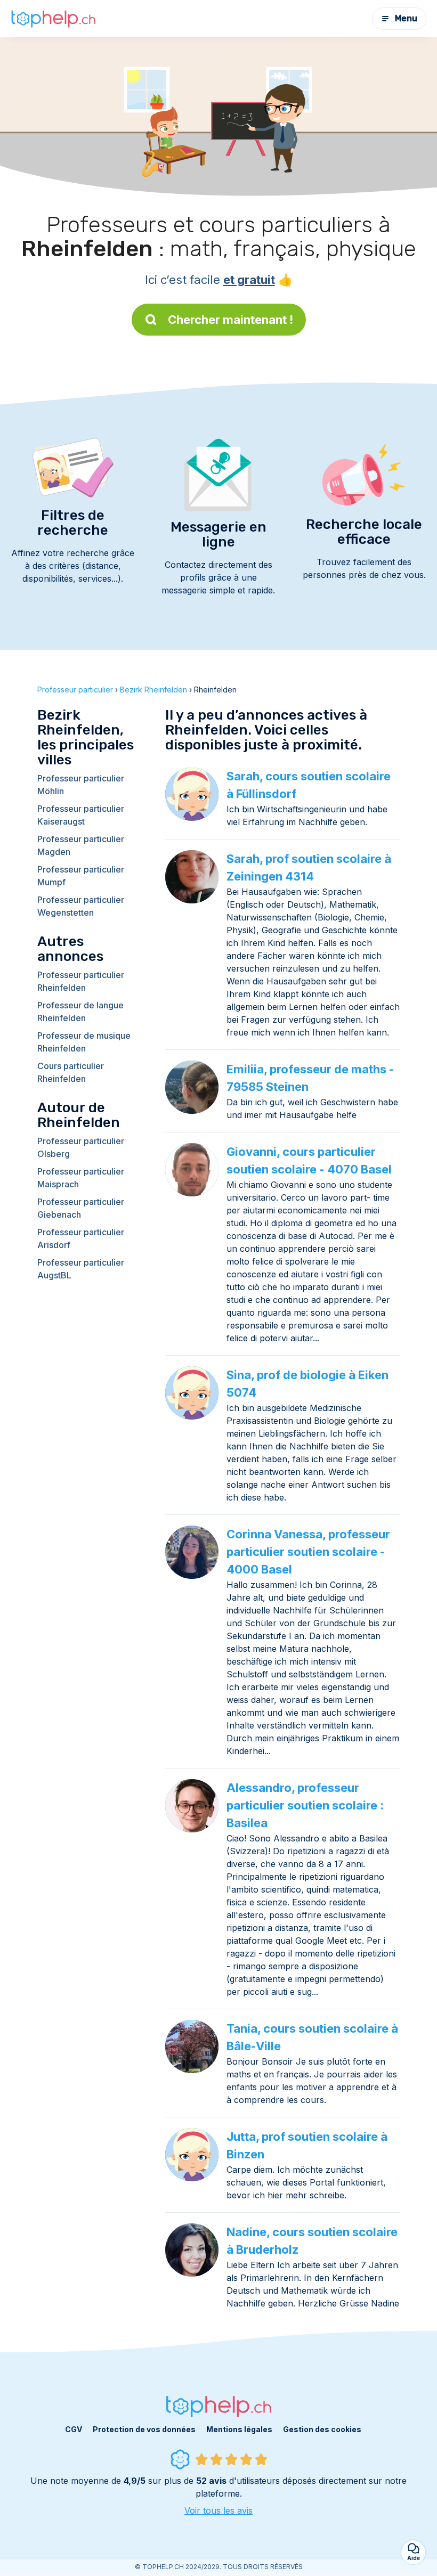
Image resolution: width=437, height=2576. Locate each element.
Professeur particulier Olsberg (81, 1147)
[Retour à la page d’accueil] (53, 19)
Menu (406, 18)
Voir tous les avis (218, 2510)
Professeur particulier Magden (81, 845)
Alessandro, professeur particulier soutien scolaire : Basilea (305, 1805)
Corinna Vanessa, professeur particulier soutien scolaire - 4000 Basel (308, 1552)
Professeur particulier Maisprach (81, 1178)
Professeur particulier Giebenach (81, 1208)
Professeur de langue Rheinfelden (80, 1012)
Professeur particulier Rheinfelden (81, 981)
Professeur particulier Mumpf (81, 876)
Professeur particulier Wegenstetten (81, 906)
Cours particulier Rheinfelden (71, 1072)
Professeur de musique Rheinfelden (84, 1042)
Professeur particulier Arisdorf (81, 1238)
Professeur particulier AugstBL (81, 1269)
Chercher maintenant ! (230, 320)
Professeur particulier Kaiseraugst (81, 815)
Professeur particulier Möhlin (81, 785)
